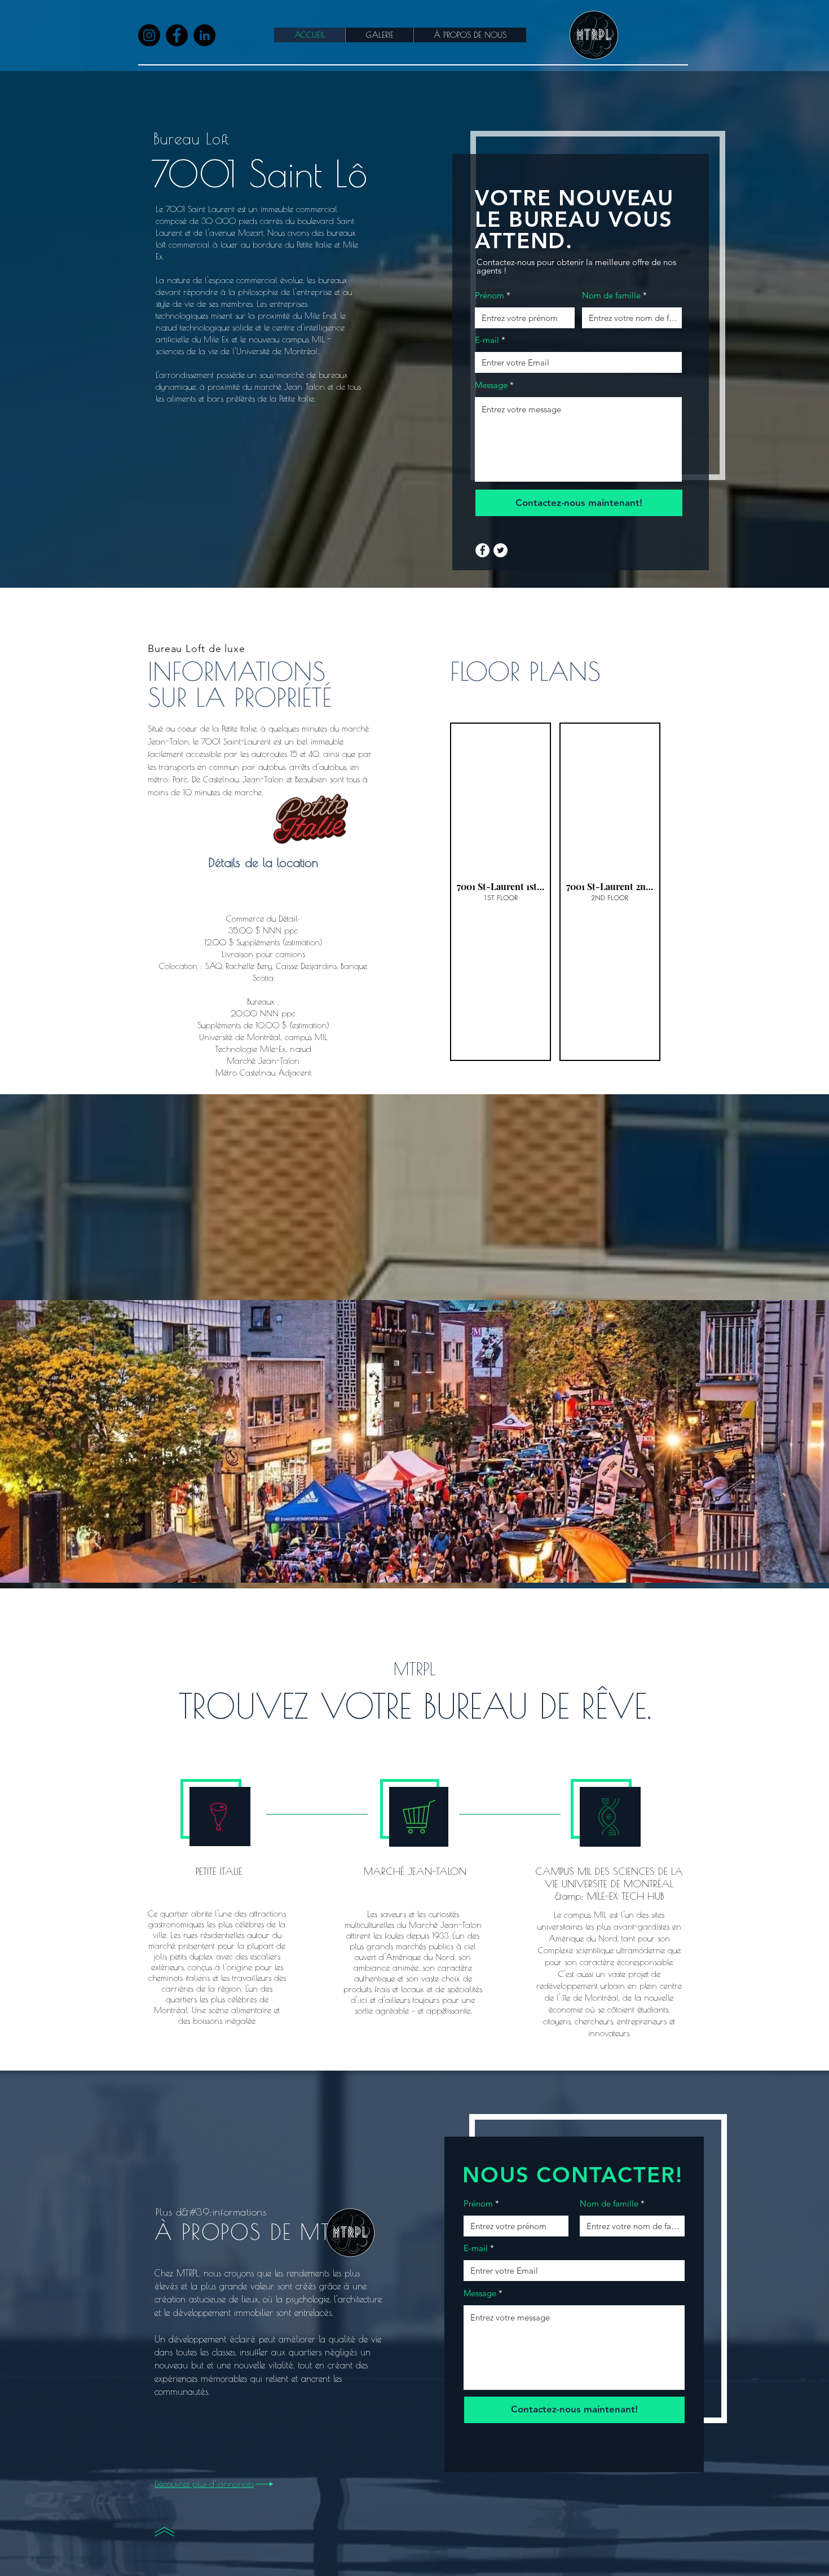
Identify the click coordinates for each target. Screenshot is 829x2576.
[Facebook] (177, 35)
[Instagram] (149, 35)
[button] (501, 892)
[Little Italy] (404, 1555)
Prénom (490, 295)
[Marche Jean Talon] (414, 1555)
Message (491, 385)
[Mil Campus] (425, 1555)
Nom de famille (611, 295)
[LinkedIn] (204, 35)
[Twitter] (501, 550)
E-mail (487, 340)
